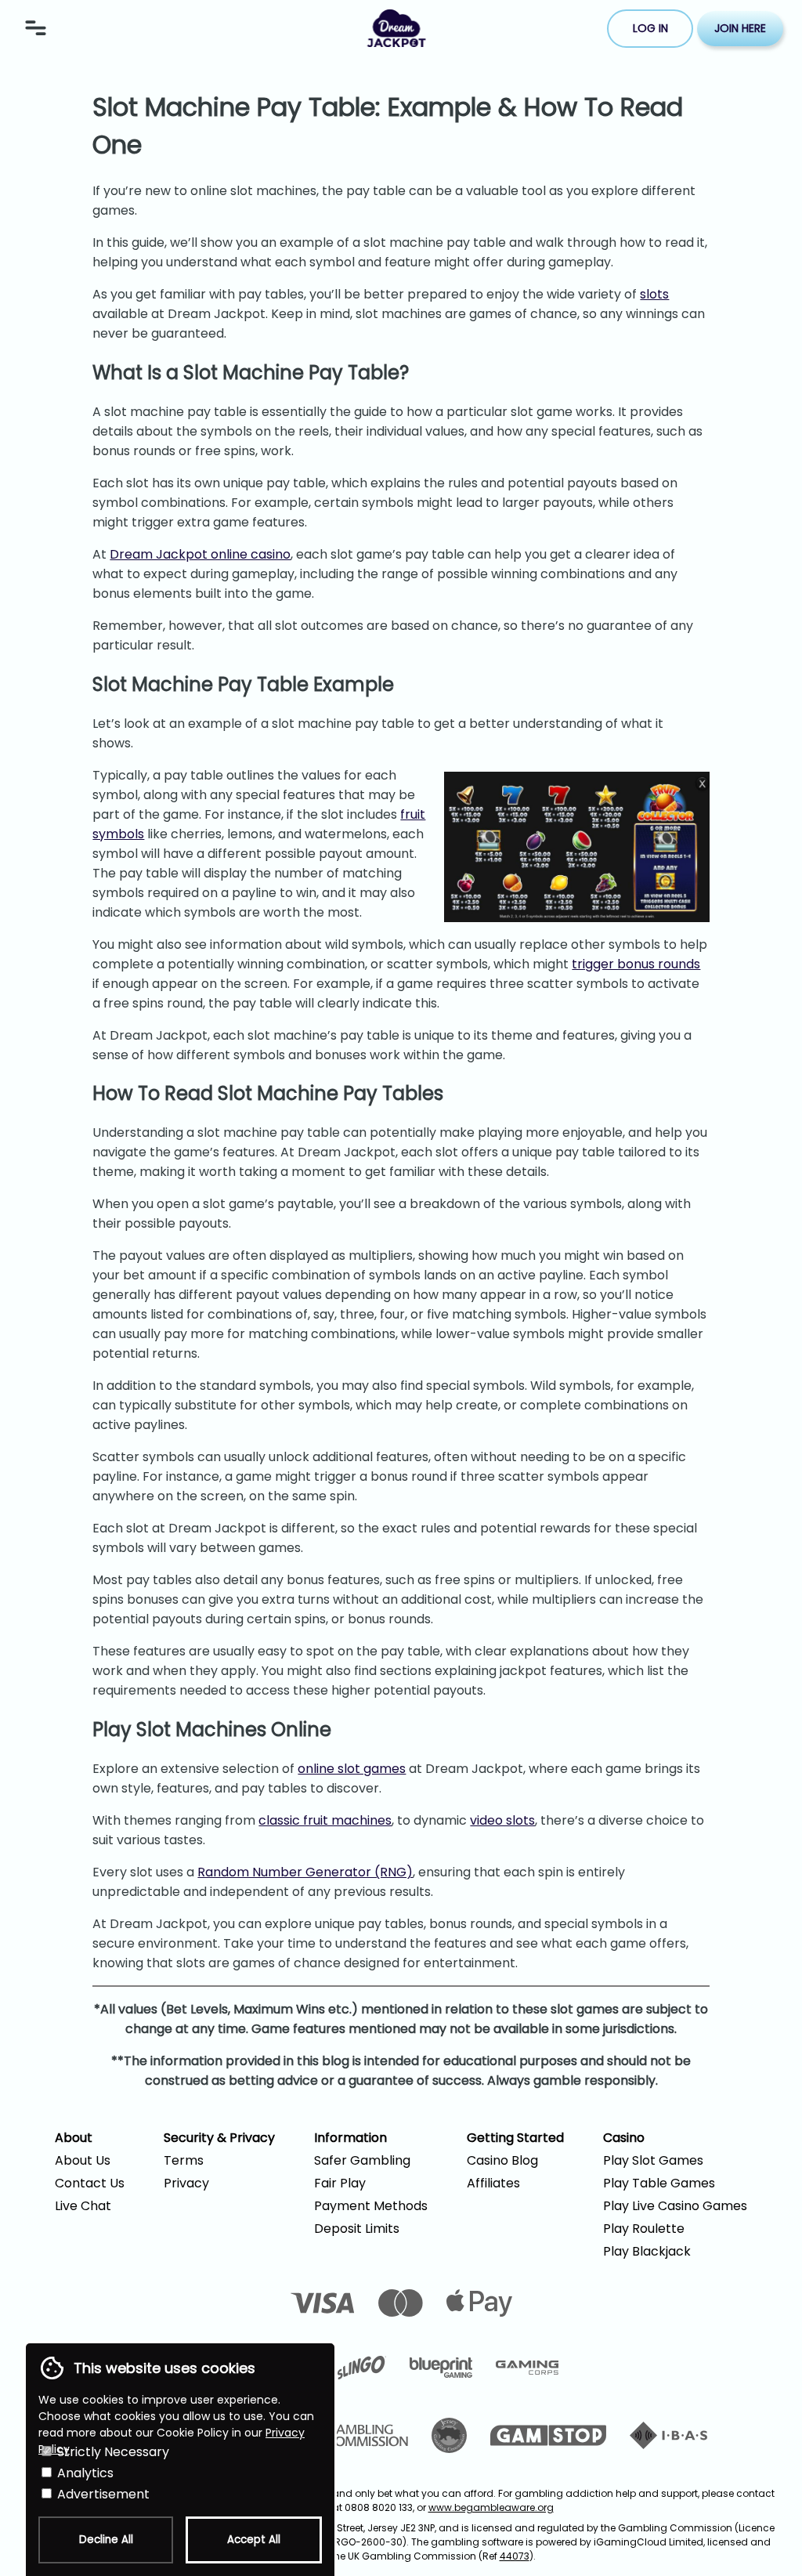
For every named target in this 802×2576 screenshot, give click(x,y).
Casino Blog (502, 2160)
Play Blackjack (647, 2251)
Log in (650, 28)
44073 (515, 2556)
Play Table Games (659, 2183)
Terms (184, 2160)
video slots (502, 1820)
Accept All (254, 2540)
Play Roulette (644, 2229)
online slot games (352, 1769)
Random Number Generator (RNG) (305, 1872)
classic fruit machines (325, 1820)
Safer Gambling (362, 2160)
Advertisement (102, 2494)
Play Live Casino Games (675, 2206)
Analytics (84, 2473)
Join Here (740, 28)
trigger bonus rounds (636, 964)
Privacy (186, 2183)
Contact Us (90, 2183)
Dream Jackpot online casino (200, 554)
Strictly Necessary (112, 2452)
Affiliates (493, 2183)
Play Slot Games (653, 2160)
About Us (83, 2160)
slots (654, 294)
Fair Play (340, 2183)
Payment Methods (371, 2206)
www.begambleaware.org (491, 2507)
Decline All (106, 2540)
